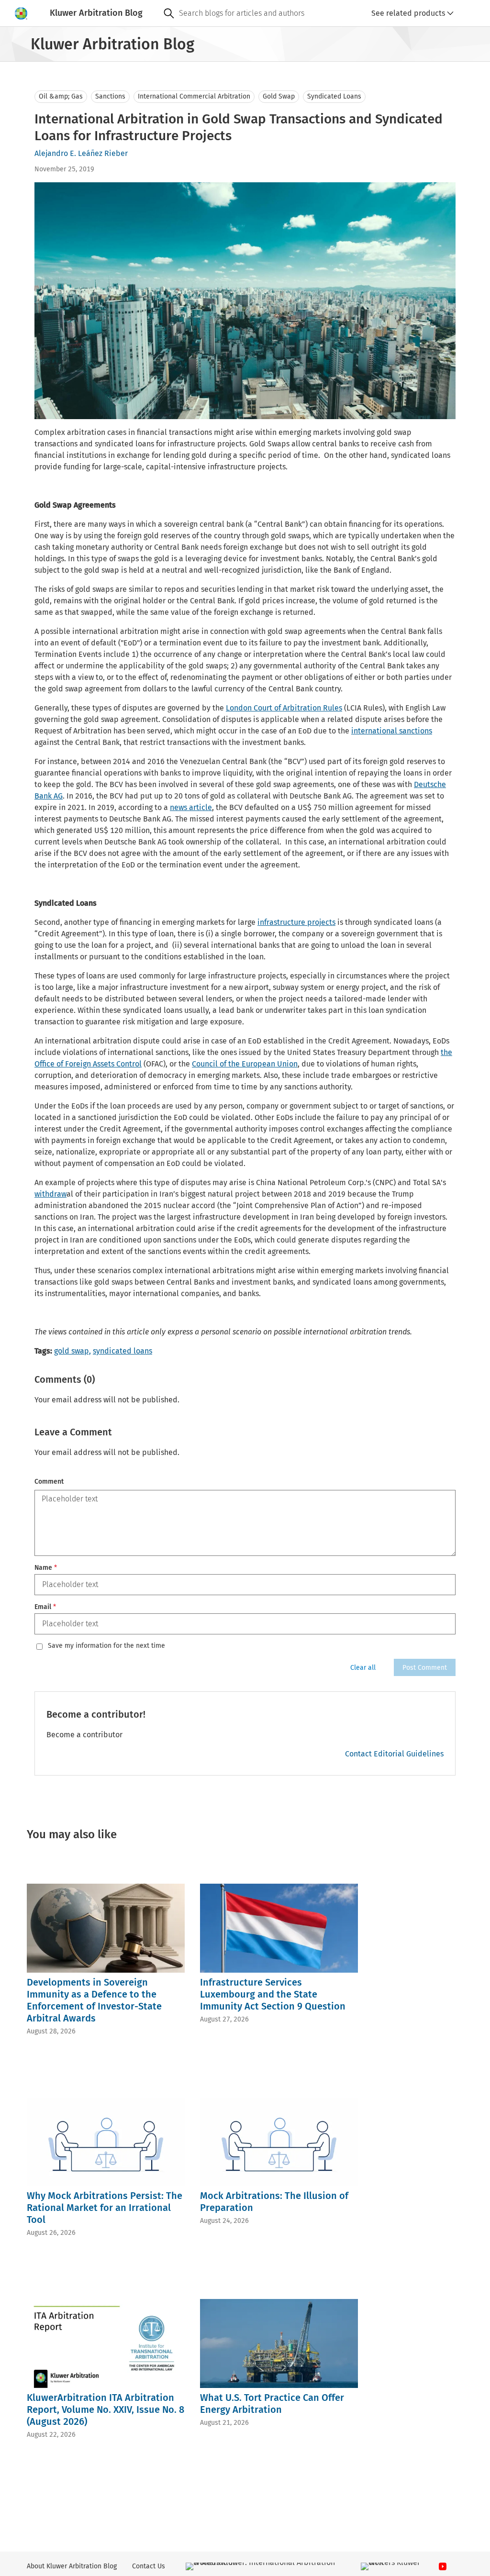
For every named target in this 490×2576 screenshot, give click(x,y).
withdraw (50, 1194)
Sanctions (110, 96)
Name (46, 1568)
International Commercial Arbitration (194, 96)
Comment (49, 1482)
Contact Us (149, 2566)
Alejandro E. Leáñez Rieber (81, 153)
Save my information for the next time (106, 1646)
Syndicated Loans (334, 96)
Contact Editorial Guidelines (394, 1754)
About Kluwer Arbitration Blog (72, 2566)
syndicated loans (122, 1351)
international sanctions (392, 731)
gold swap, (72, 1351)
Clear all (363, 1668)
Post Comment (425, 1668)
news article (191, 807)
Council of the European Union (245, 1064)
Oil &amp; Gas (61, 96)
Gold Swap (279, 96)
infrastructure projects (296, 922)
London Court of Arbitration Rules (284, 708)
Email (45, 1607)
